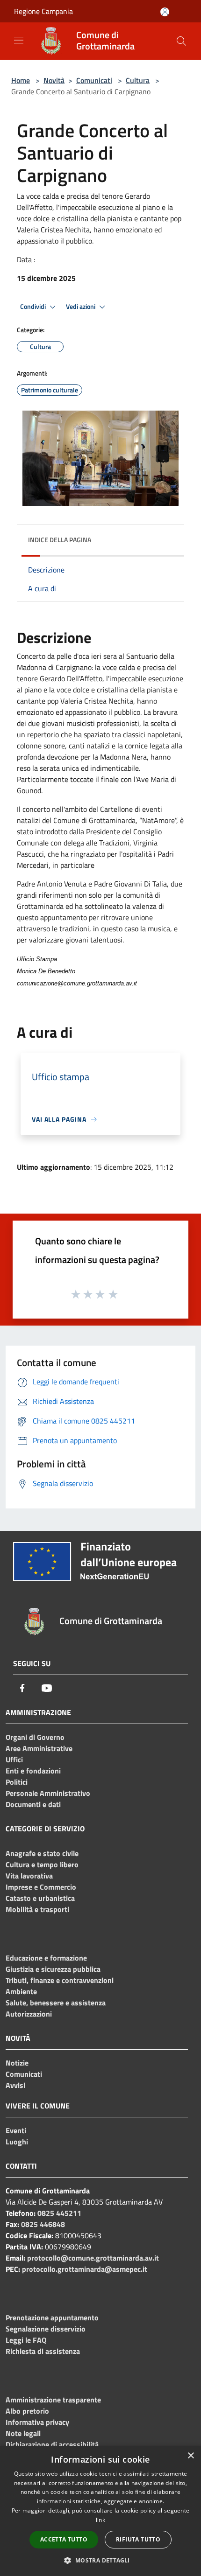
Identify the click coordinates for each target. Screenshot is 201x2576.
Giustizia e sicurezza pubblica (53, 1969)
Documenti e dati (33, 1804)
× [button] (190, 2456)
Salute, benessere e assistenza (56, 2003)
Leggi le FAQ (26, 2340)
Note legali (23, 2433)
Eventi (16, 2130)
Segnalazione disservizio (46, 2329)
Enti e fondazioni (33, 1771)
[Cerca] (181, 41)
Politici (17, 1782)
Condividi (34, 307)
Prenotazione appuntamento (52, 2318)
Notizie (17, 2063)
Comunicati (94, 80)
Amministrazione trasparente (53, 2400)
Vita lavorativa (29, 1876)
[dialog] (100, 2511)
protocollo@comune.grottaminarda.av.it (93, 2258)
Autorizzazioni (29, 2014)
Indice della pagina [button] (60, 540)
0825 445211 (59, 2213)
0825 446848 (43, 2224)
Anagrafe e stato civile (42, 1853)
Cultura (138, 80)
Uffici (14, 1759)
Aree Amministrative (39, 1748)
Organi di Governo (35, 1737)
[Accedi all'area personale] (165, 12)
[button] (100, 2560)
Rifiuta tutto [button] (138, 2539)
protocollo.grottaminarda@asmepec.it (85, 2269)
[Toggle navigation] (19, 40)
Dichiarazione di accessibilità (52, 2444)
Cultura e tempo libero (42, 1864)
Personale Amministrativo (48, 1793)
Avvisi (15, 2085)
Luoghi (17, 2142)
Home (21, 80)
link (100, 2520)
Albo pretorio (27, 2411)
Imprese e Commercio (41, 1887)
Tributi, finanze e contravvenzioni (60, 1980)
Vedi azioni (81, 307)
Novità (54, 80)
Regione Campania (43, 11)
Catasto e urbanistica (40, 1898)
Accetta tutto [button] (64, 2539)
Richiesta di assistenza (43, 2351)
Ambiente (21, 1991)
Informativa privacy (37, 2422)
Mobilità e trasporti (37, 1909)
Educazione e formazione (46, 1958)
